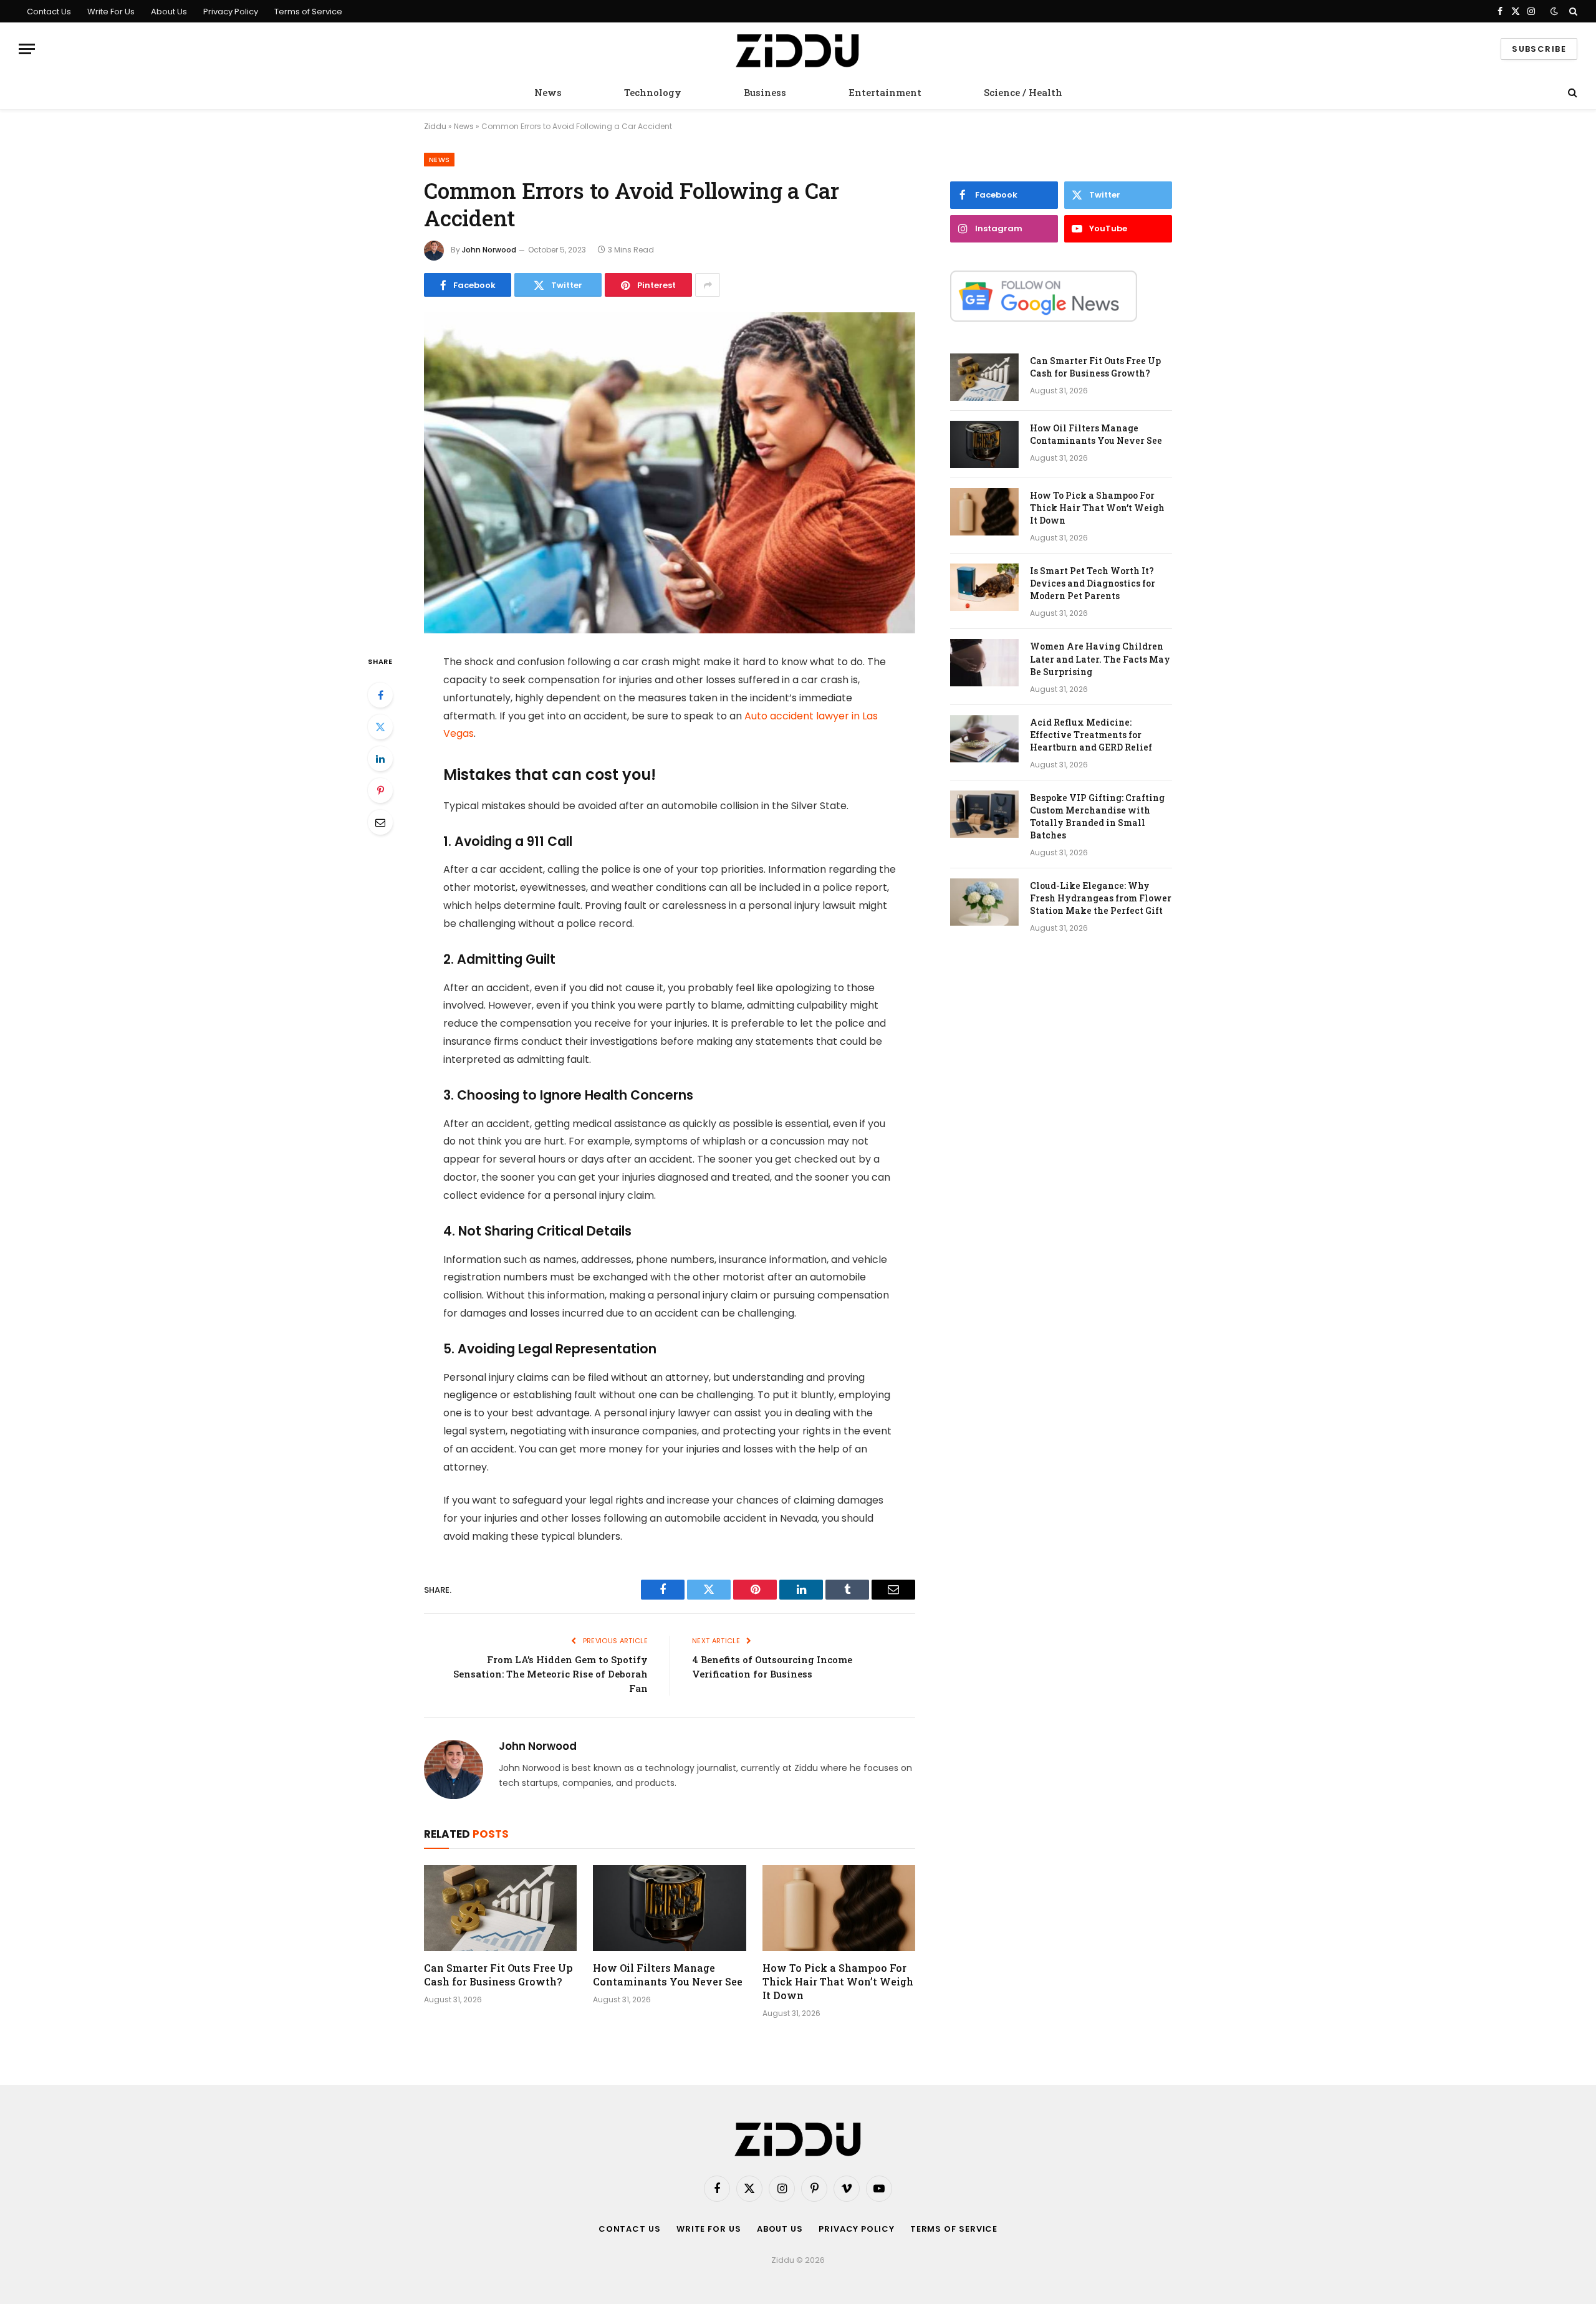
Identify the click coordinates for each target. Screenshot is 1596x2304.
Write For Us (111, 12)
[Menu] (27, 49)
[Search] (1572, 11)
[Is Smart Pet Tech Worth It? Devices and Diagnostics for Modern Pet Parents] (984, 587)
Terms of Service (308, 12)
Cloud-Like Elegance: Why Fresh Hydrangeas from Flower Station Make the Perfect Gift (1101, 898)
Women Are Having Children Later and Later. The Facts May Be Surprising (1100, 659)
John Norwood (489, 250)
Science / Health (1023, 92)
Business (765, 92)
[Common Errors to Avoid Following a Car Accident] (670, 473)
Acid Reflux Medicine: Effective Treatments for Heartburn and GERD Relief (1091, 735)
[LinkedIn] (380, 759)
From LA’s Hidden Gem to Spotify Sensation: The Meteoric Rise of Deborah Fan (550, 1674)
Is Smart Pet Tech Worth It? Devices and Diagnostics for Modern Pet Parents (1093, 583)
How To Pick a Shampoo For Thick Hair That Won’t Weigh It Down (838, 1981)
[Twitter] (380, 727)
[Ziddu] (798, 49)
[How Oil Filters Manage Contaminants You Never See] (669, 1908)
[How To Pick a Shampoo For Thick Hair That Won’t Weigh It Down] (839, 1908)
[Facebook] (380, 695)
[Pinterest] (380, 790)
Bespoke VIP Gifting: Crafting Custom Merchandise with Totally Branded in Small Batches (1097, 816)
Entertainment (885, 92)
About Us (169, 12)
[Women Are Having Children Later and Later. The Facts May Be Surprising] (984, 663)
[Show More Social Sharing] (708, 285)
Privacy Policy (231, 12)
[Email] (380, 822)
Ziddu (435, 126)
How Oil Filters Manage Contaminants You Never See (668, 1975)
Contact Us (49, 12)
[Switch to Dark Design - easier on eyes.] (1554, 11)
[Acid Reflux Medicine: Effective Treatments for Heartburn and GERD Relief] (984, 739)
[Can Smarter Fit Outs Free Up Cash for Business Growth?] (500, 1908)
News (548, 92)
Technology (653, 92)
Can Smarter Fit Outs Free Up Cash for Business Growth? (498, 1975)
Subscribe (1539, 49)
